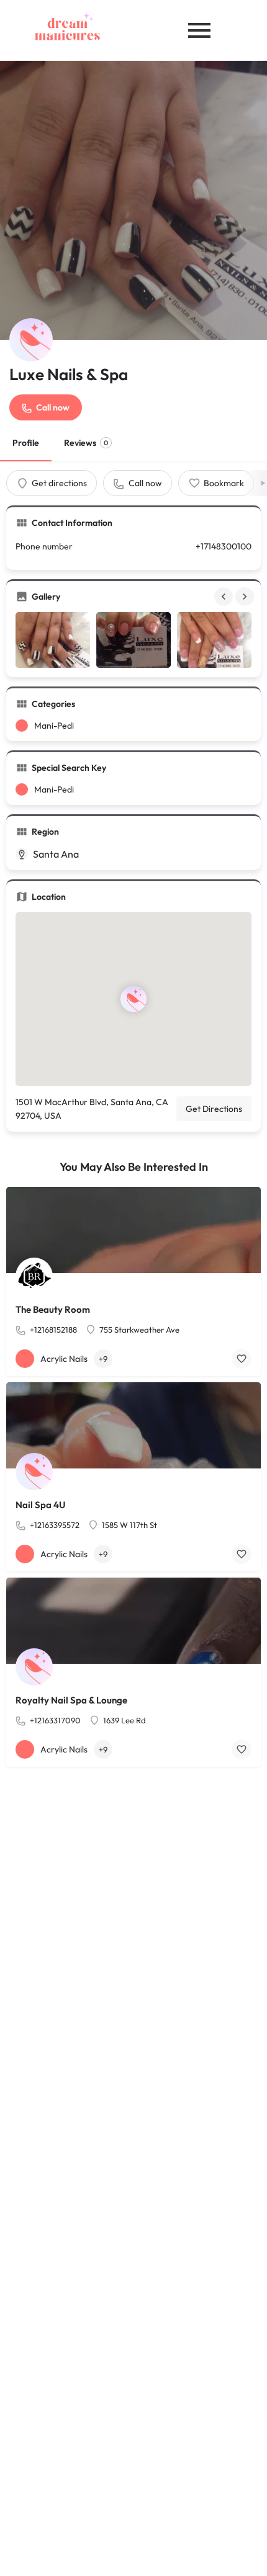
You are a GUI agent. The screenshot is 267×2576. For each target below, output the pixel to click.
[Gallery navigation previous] (225, 597)
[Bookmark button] (242, 1359)
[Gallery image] (53, 640)
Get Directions (214, 1109)
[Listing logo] (31, 340)
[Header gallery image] (133, 200)
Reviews (86, 443)
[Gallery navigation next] (246, 597)
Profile (26, 443)
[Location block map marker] (133, 999)
